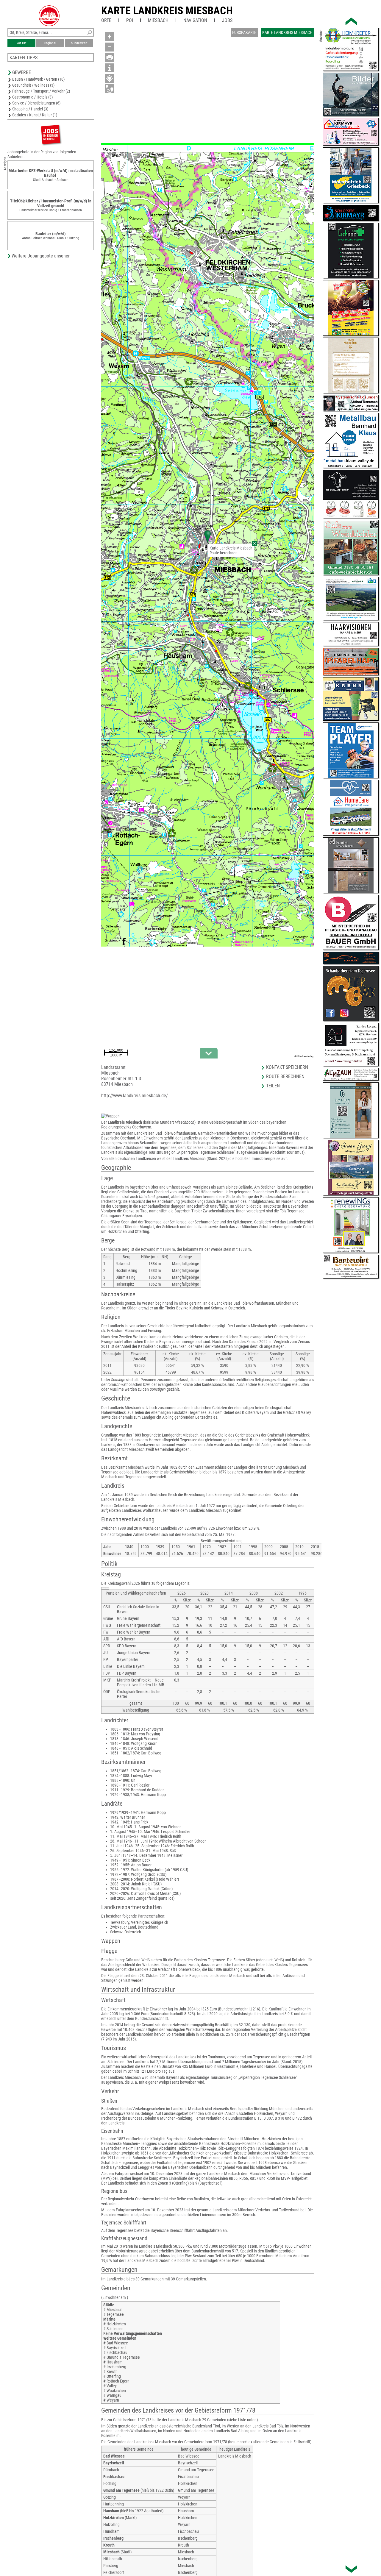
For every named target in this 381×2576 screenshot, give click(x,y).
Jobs (227, 20)
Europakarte (244, 32)
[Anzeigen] (51, 134)
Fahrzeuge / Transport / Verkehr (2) (41, 91)
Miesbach (158, 20)
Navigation (195, 20)
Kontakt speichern (287, 1067)
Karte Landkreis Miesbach (167, 11)
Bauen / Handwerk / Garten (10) (38, 79)
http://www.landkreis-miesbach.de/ (135, 1096)
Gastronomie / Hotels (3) (32, 97)
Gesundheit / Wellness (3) (33, 85)
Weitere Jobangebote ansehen (41, 256)
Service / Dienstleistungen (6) (36, 103)
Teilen (273, 1086)
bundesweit (79, 43)
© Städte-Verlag (304, 1056)
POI (130, 20)
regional (50, 43)
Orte (106, 20)
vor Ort (22, 43)
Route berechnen (224, 553)
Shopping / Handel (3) (30, 109)
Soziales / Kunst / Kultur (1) (35, 115)
